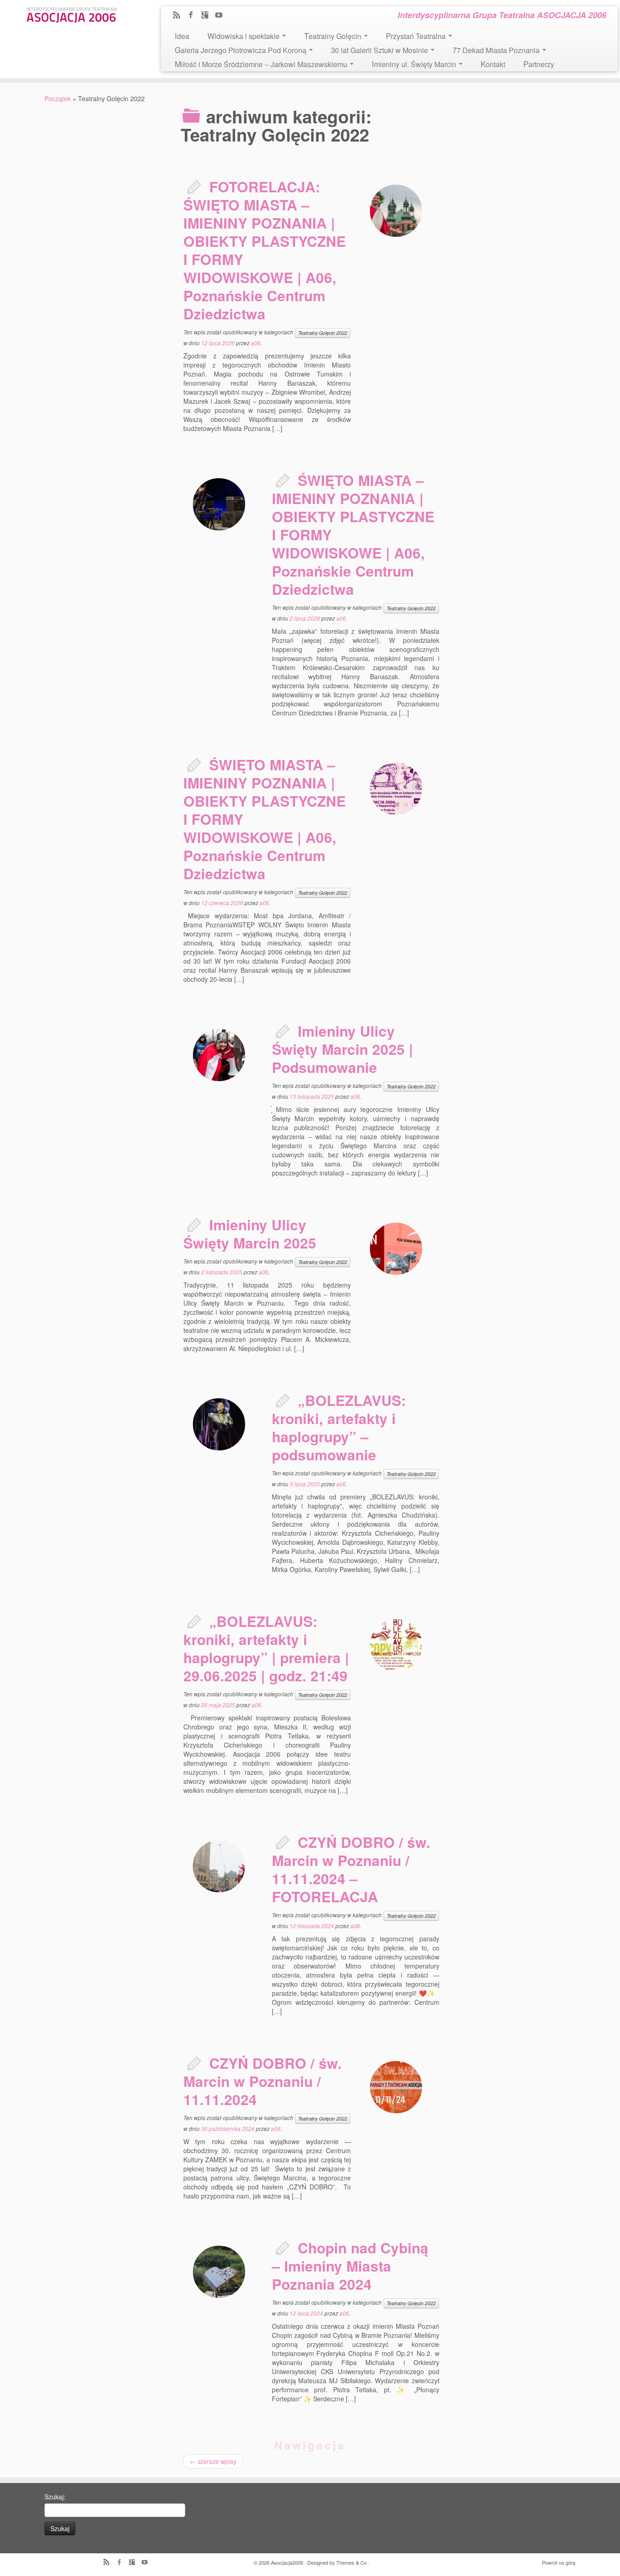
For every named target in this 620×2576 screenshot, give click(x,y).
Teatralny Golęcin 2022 (323, 333)
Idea (182, 36)
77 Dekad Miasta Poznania (497, 50)
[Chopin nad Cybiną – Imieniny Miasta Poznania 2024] (219, 2272)
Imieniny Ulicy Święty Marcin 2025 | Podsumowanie (342, 1049)
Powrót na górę (559, 2562)
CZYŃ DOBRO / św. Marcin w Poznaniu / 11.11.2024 (263, 2081)
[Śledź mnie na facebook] (194, 15)
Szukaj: (55, 2497)
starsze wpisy (213, 2461)
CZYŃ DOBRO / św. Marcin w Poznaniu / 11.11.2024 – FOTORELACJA (351, 1869)
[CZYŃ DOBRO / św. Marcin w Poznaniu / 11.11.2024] (396, 2087)
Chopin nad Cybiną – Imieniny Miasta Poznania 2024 (350, 2266)
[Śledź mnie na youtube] (222, 15)
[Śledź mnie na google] (208, 15)
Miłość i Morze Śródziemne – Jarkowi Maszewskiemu (262, 64)
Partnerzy (539, 64)
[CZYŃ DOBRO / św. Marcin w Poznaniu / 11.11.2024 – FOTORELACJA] (219, 1866)
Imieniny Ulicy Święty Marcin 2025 (250, 1234)
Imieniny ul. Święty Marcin (415, 64)
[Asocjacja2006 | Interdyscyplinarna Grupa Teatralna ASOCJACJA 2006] (72, 13)
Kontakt (493, 64)
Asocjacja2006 (287, 2562)
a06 (256, 343)
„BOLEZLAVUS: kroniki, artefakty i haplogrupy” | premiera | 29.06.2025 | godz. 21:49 (266, 1648)
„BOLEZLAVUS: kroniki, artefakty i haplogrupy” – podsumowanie (339, 1428)
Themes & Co (352, 2562)
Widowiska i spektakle (244, 36)
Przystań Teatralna (417, 36)
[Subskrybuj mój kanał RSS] (180, 15)
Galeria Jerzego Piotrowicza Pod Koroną (241, 50)
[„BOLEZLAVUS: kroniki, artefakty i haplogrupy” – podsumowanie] (219, 1424)
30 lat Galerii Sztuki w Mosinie (380, 50)
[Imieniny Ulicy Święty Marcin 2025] (396, 1249)
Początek (58, 98)
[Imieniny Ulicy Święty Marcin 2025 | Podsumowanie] (219, 1055)
